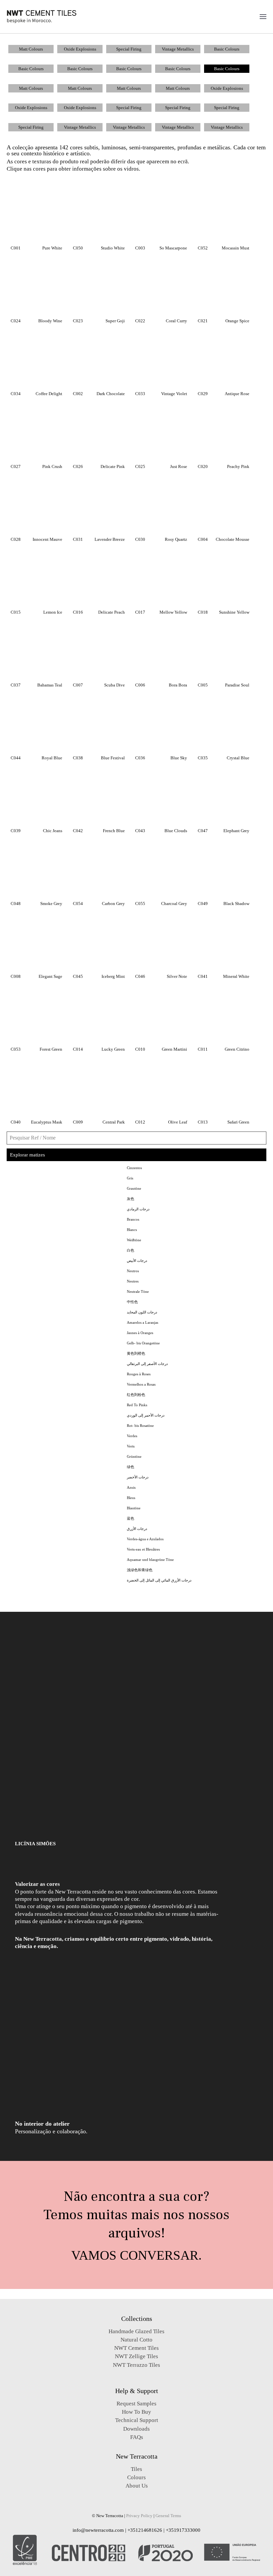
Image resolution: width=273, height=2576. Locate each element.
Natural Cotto (136, 2340)
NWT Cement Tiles (136, 2348)
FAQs (137, 2437)
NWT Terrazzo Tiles (136, 2365)
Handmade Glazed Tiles (136, 2331)
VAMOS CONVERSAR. (136, 2255)
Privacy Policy (139, 2516)
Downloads (136, 2429)
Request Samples (136, 2404)
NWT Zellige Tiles (136, 2356)
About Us (137, 2486)
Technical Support (137, 2420)
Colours (136, 2477)
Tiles (136, 2469)
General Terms (168, 2516)
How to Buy (136, 2412)
